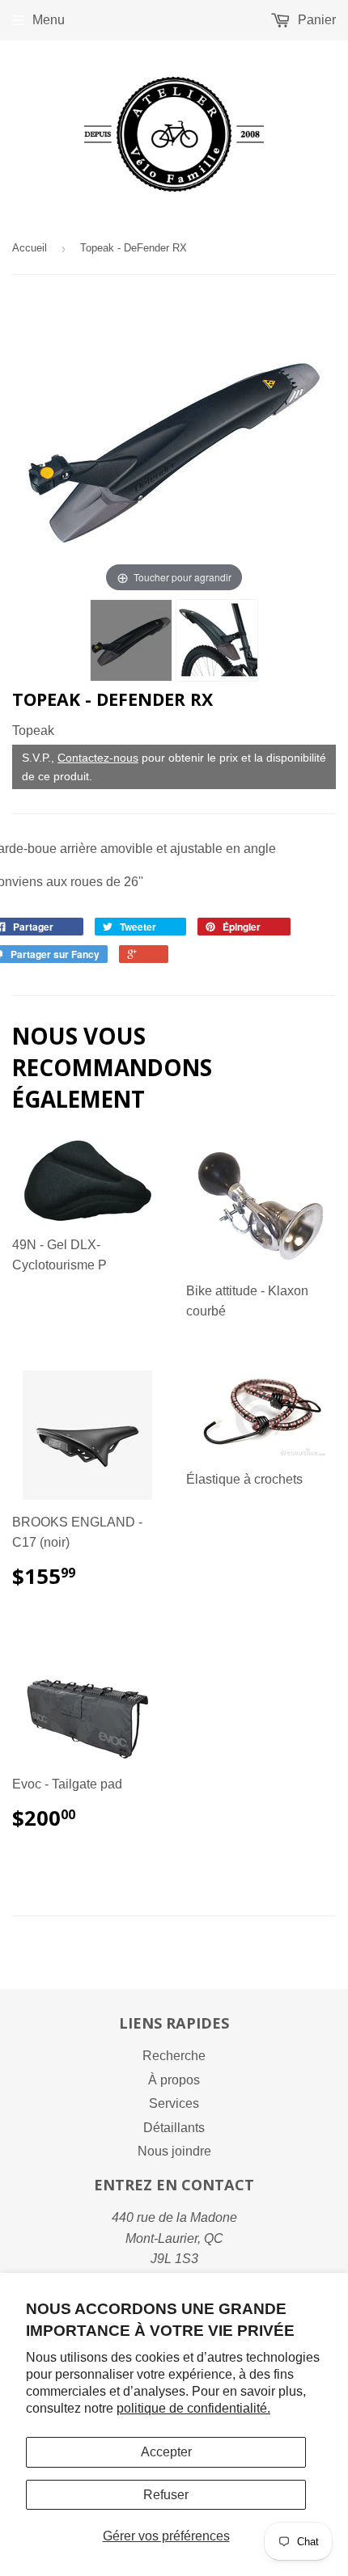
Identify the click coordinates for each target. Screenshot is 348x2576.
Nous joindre (174, 2151)
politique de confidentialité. (193, 2408)
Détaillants (174, 2128)
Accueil (30, 248)
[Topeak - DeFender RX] (131, 640)
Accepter (166, 2452)
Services (174, 2103)
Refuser (166, 2495)
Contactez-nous (98, 758)
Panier (315, 20)
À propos (174, 2080)
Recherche (174, 2056)
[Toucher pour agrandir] (174, 448)
